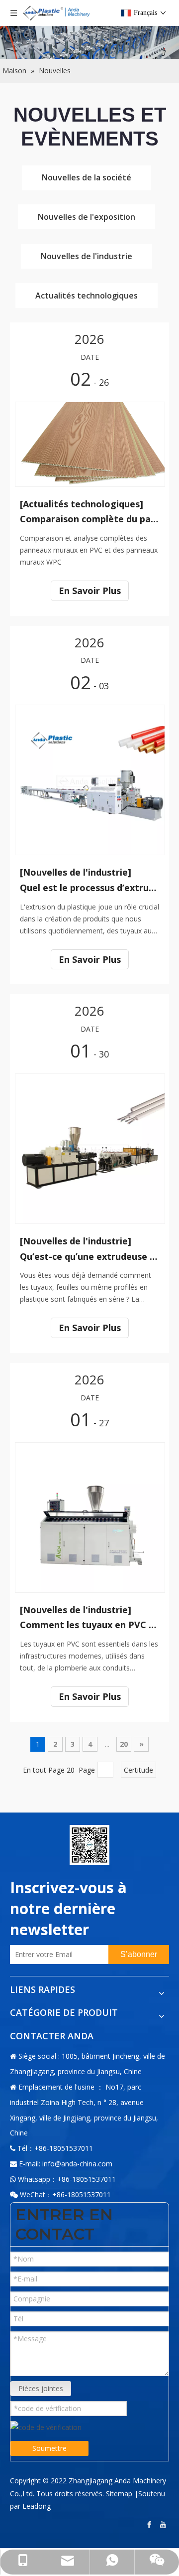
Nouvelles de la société (87, 177)
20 (124, 1744)
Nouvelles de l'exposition (87, 217)
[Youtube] (164, 2525)
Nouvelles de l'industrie (87, 256)
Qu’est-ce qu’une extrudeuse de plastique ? (89, 1256)
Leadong (37, 2506)
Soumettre (49, 2448)
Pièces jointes (41, 2388)
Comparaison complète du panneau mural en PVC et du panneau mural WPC (89, 519)
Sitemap (119, 2494)
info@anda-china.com (77, 2164)
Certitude (138, 1770)
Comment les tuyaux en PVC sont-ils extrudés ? (89, 1625)
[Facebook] (150, 2525)
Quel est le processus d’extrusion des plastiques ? (89, 888)
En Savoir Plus (90, 591)
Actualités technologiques (87, 296)
